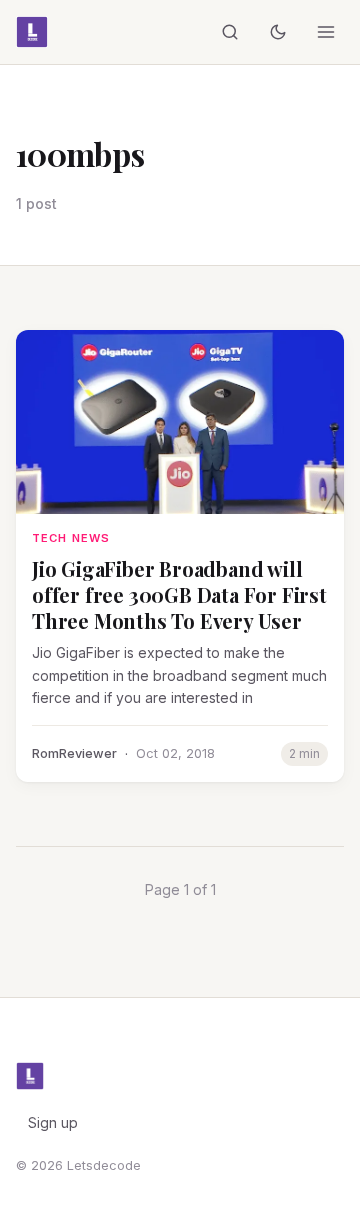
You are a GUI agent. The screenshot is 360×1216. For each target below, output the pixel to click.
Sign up (53, 1122)
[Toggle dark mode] (278, 32)
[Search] (230, 32)
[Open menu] (326, 32)
